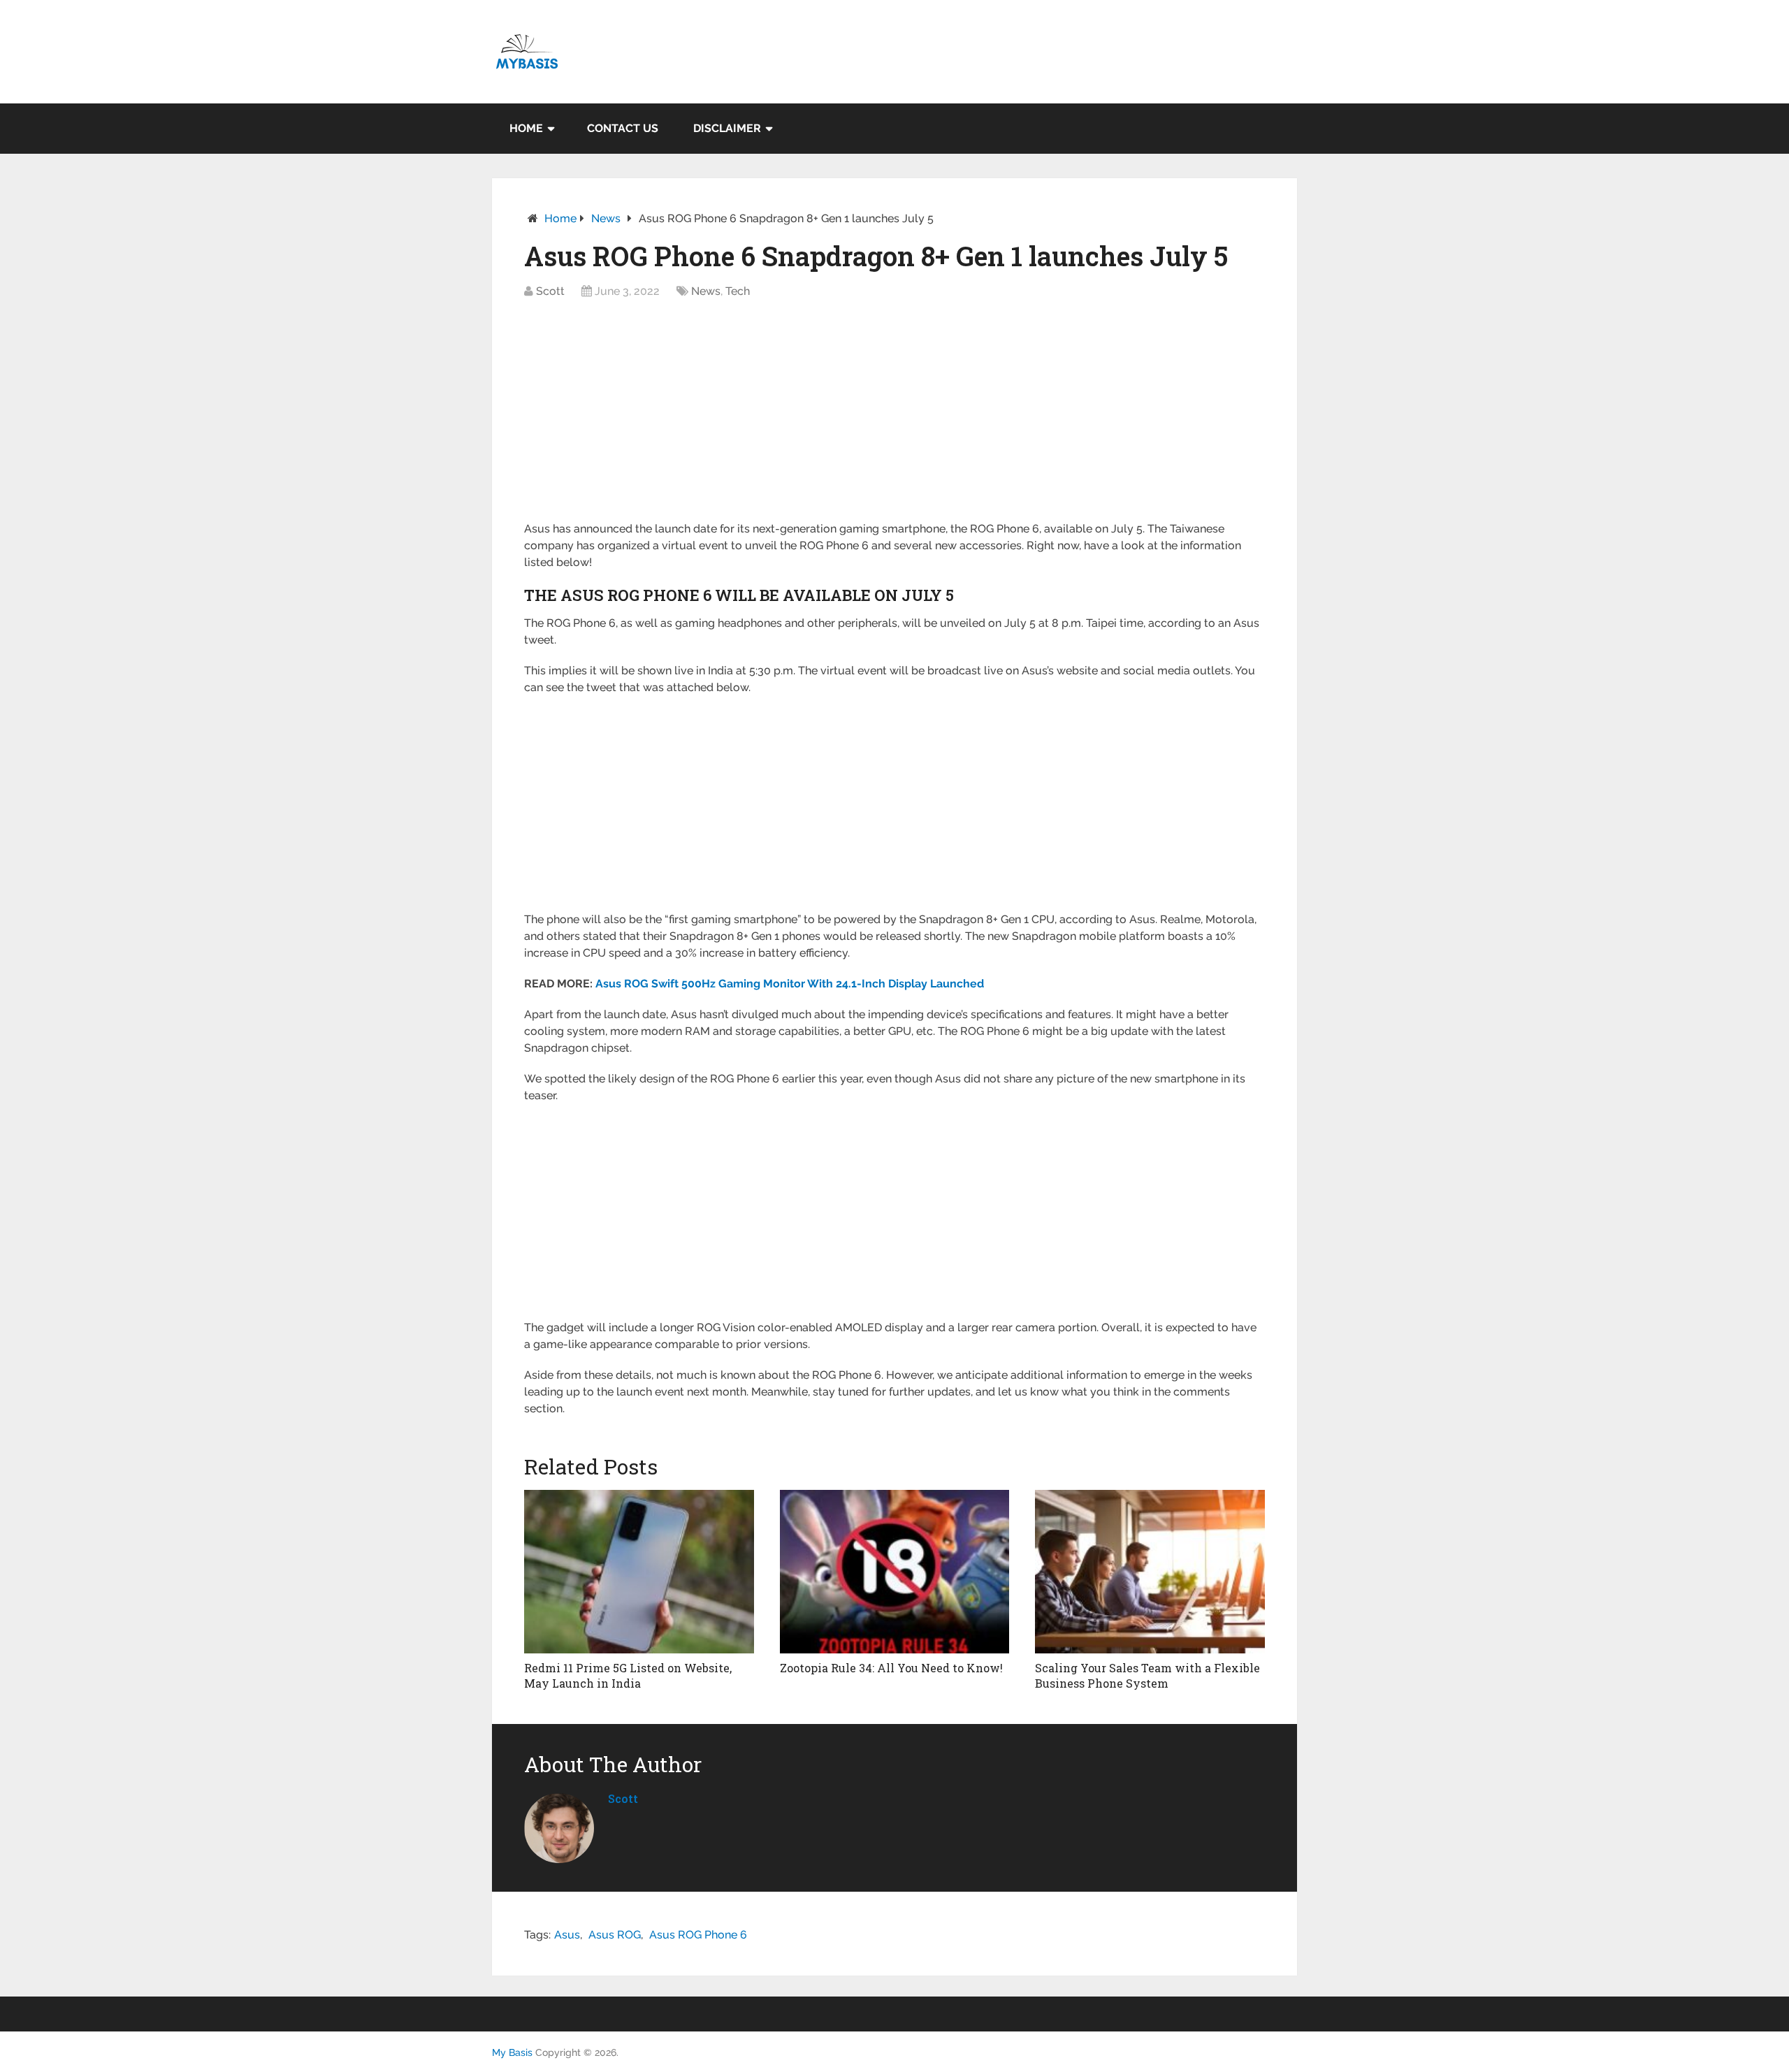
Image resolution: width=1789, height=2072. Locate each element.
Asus (567, 1935)
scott (623, 1798)
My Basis (512, 2052)
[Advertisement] (894, 417)
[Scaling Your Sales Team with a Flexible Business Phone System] (1150, 1572)
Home (526, 128)
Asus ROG (615, 1935)
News (606, 218)
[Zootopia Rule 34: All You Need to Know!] (895, 1572)
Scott (550, 291)
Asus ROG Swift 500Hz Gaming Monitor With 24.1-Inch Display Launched (790, 984)
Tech (738, 291)
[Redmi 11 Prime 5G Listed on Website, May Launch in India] (639, 1572)
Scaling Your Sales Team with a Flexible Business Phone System (1147, 1675)
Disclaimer (727, 128)
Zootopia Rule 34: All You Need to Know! (891, 1668)
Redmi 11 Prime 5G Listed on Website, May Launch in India (628, 1675)
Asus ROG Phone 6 (698, 1935)
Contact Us (623, 128)
